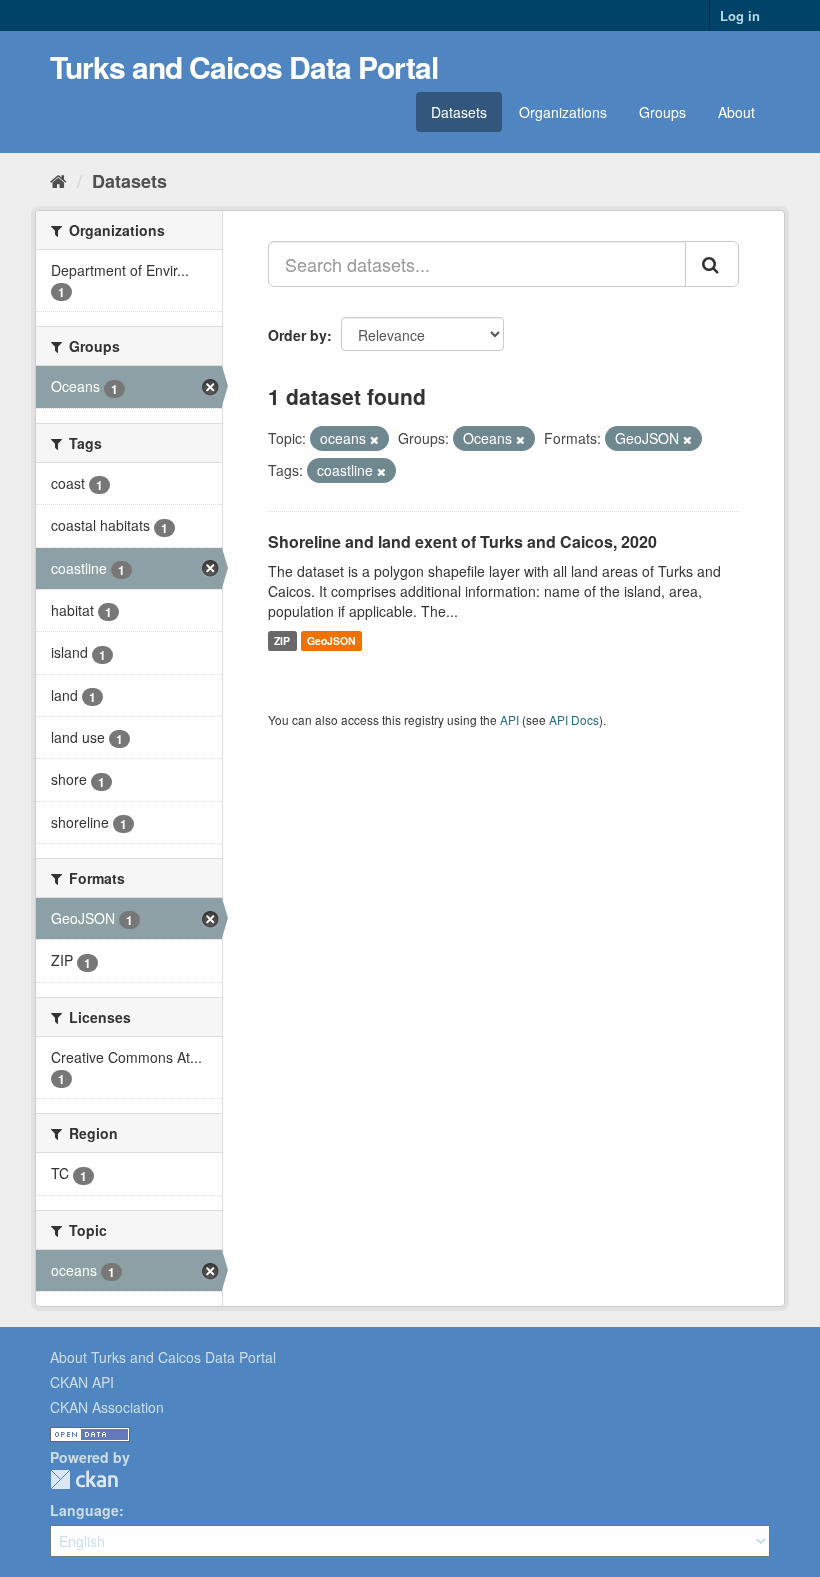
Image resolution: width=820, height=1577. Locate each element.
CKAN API (82, 1382)
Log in (740, 15)
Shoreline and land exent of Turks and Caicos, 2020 (462, 541)
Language (84, 1510)
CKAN (84, 1479)
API (509, 719)
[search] (712, 264)
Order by (297, 335)
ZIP (282, 640)
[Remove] (374, 439)
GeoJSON (331, 640)
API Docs (574, 719)
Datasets (459, 112)
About (736, 112)
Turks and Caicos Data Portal (244, 66)
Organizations (563, 112)
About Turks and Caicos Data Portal (163, 1357)
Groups (662, 112)
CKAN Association (107, 1407)
